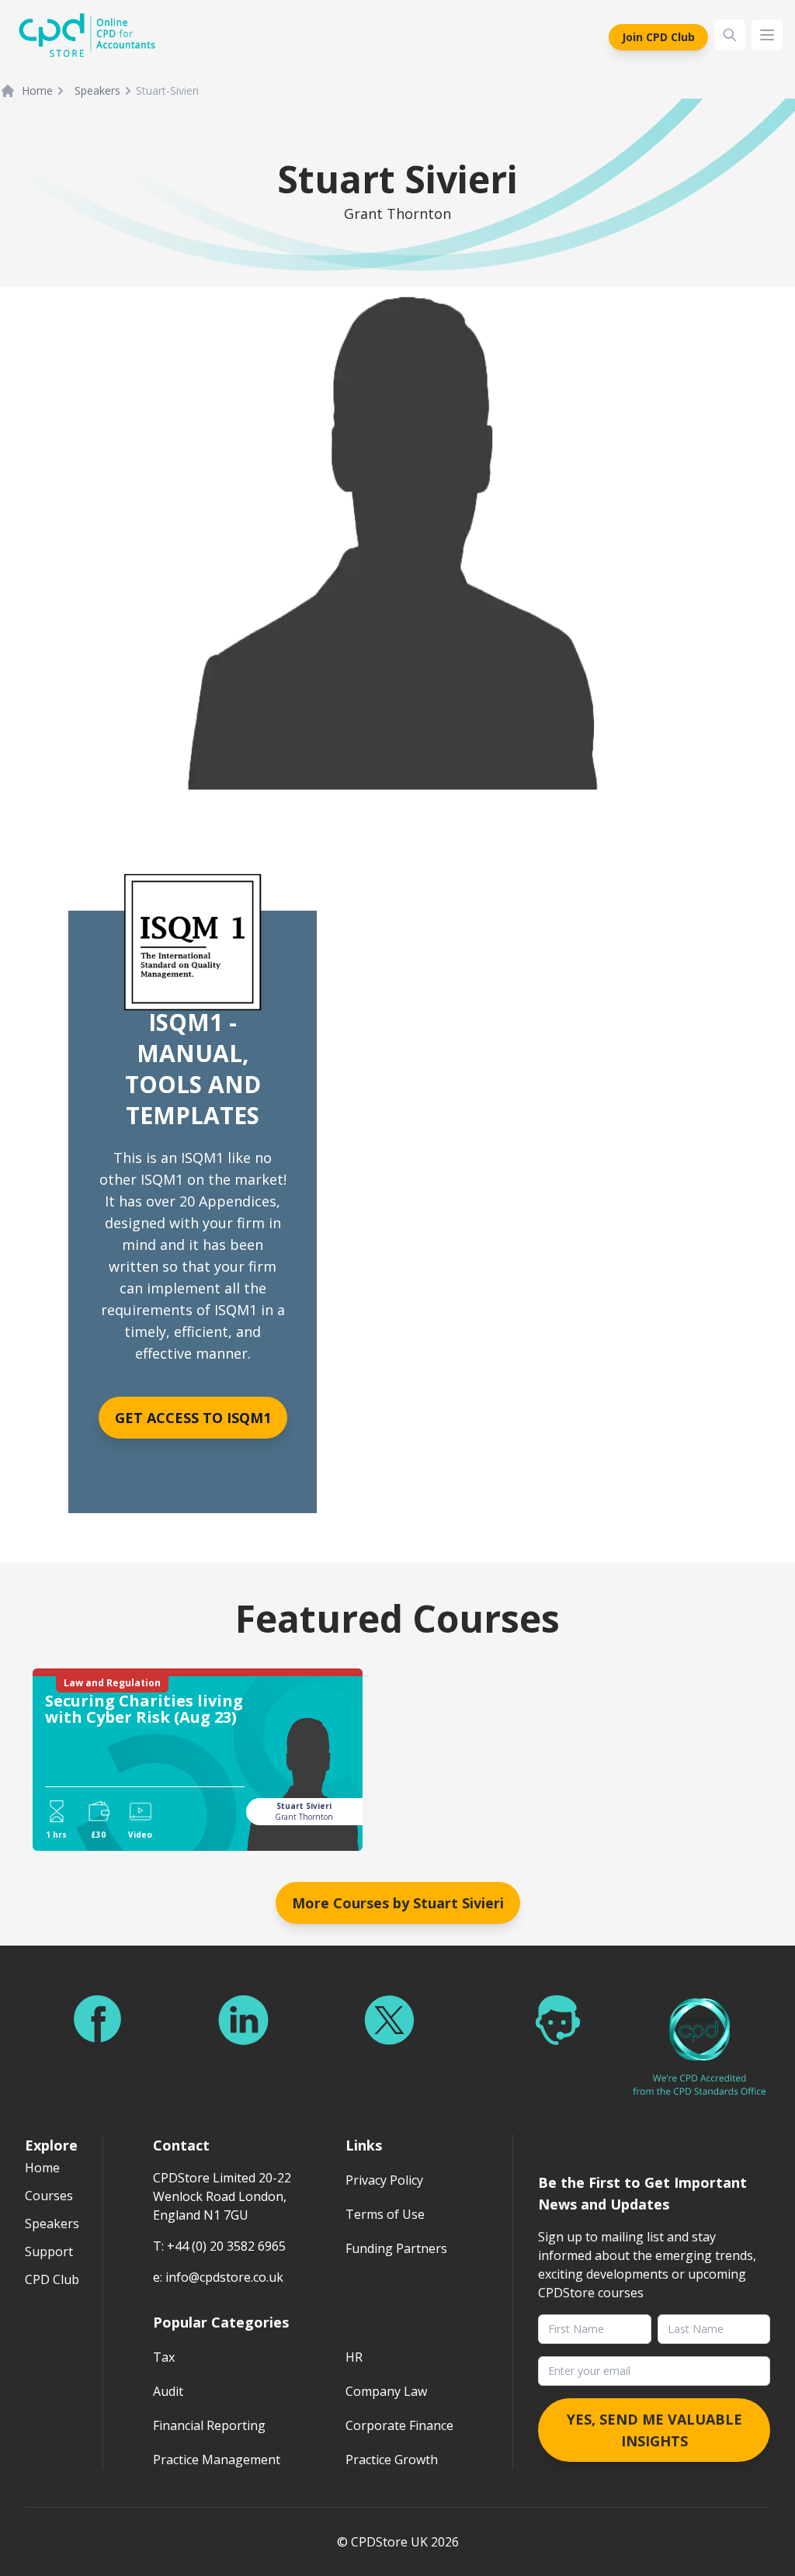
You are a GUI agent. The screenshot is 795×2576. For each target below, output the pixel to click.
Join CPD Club (658, 37)
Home (37, 90)
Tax (164, 2357)
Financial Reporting (209, 2425)
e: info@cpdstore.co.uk (218, 2277)
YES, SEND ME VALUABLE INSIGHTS (654, 2430)
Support (49, 2251)
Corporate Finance (399, 2425)
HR (354, 2357)
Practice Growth (392, 2460)
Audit (168, 2391)
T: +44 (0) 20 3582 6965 (219, 2246)
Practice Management (217, 2460)
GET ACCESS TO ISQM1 (193, 1418)
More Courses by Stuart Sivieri (398, 1903)
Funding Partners (396, 2248)
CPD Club (52, 2279)
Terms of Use (385, 2214)
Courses (49, 2196)
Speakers (97, 90)
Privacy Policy (384, 2180)
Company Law (386, 2391)
